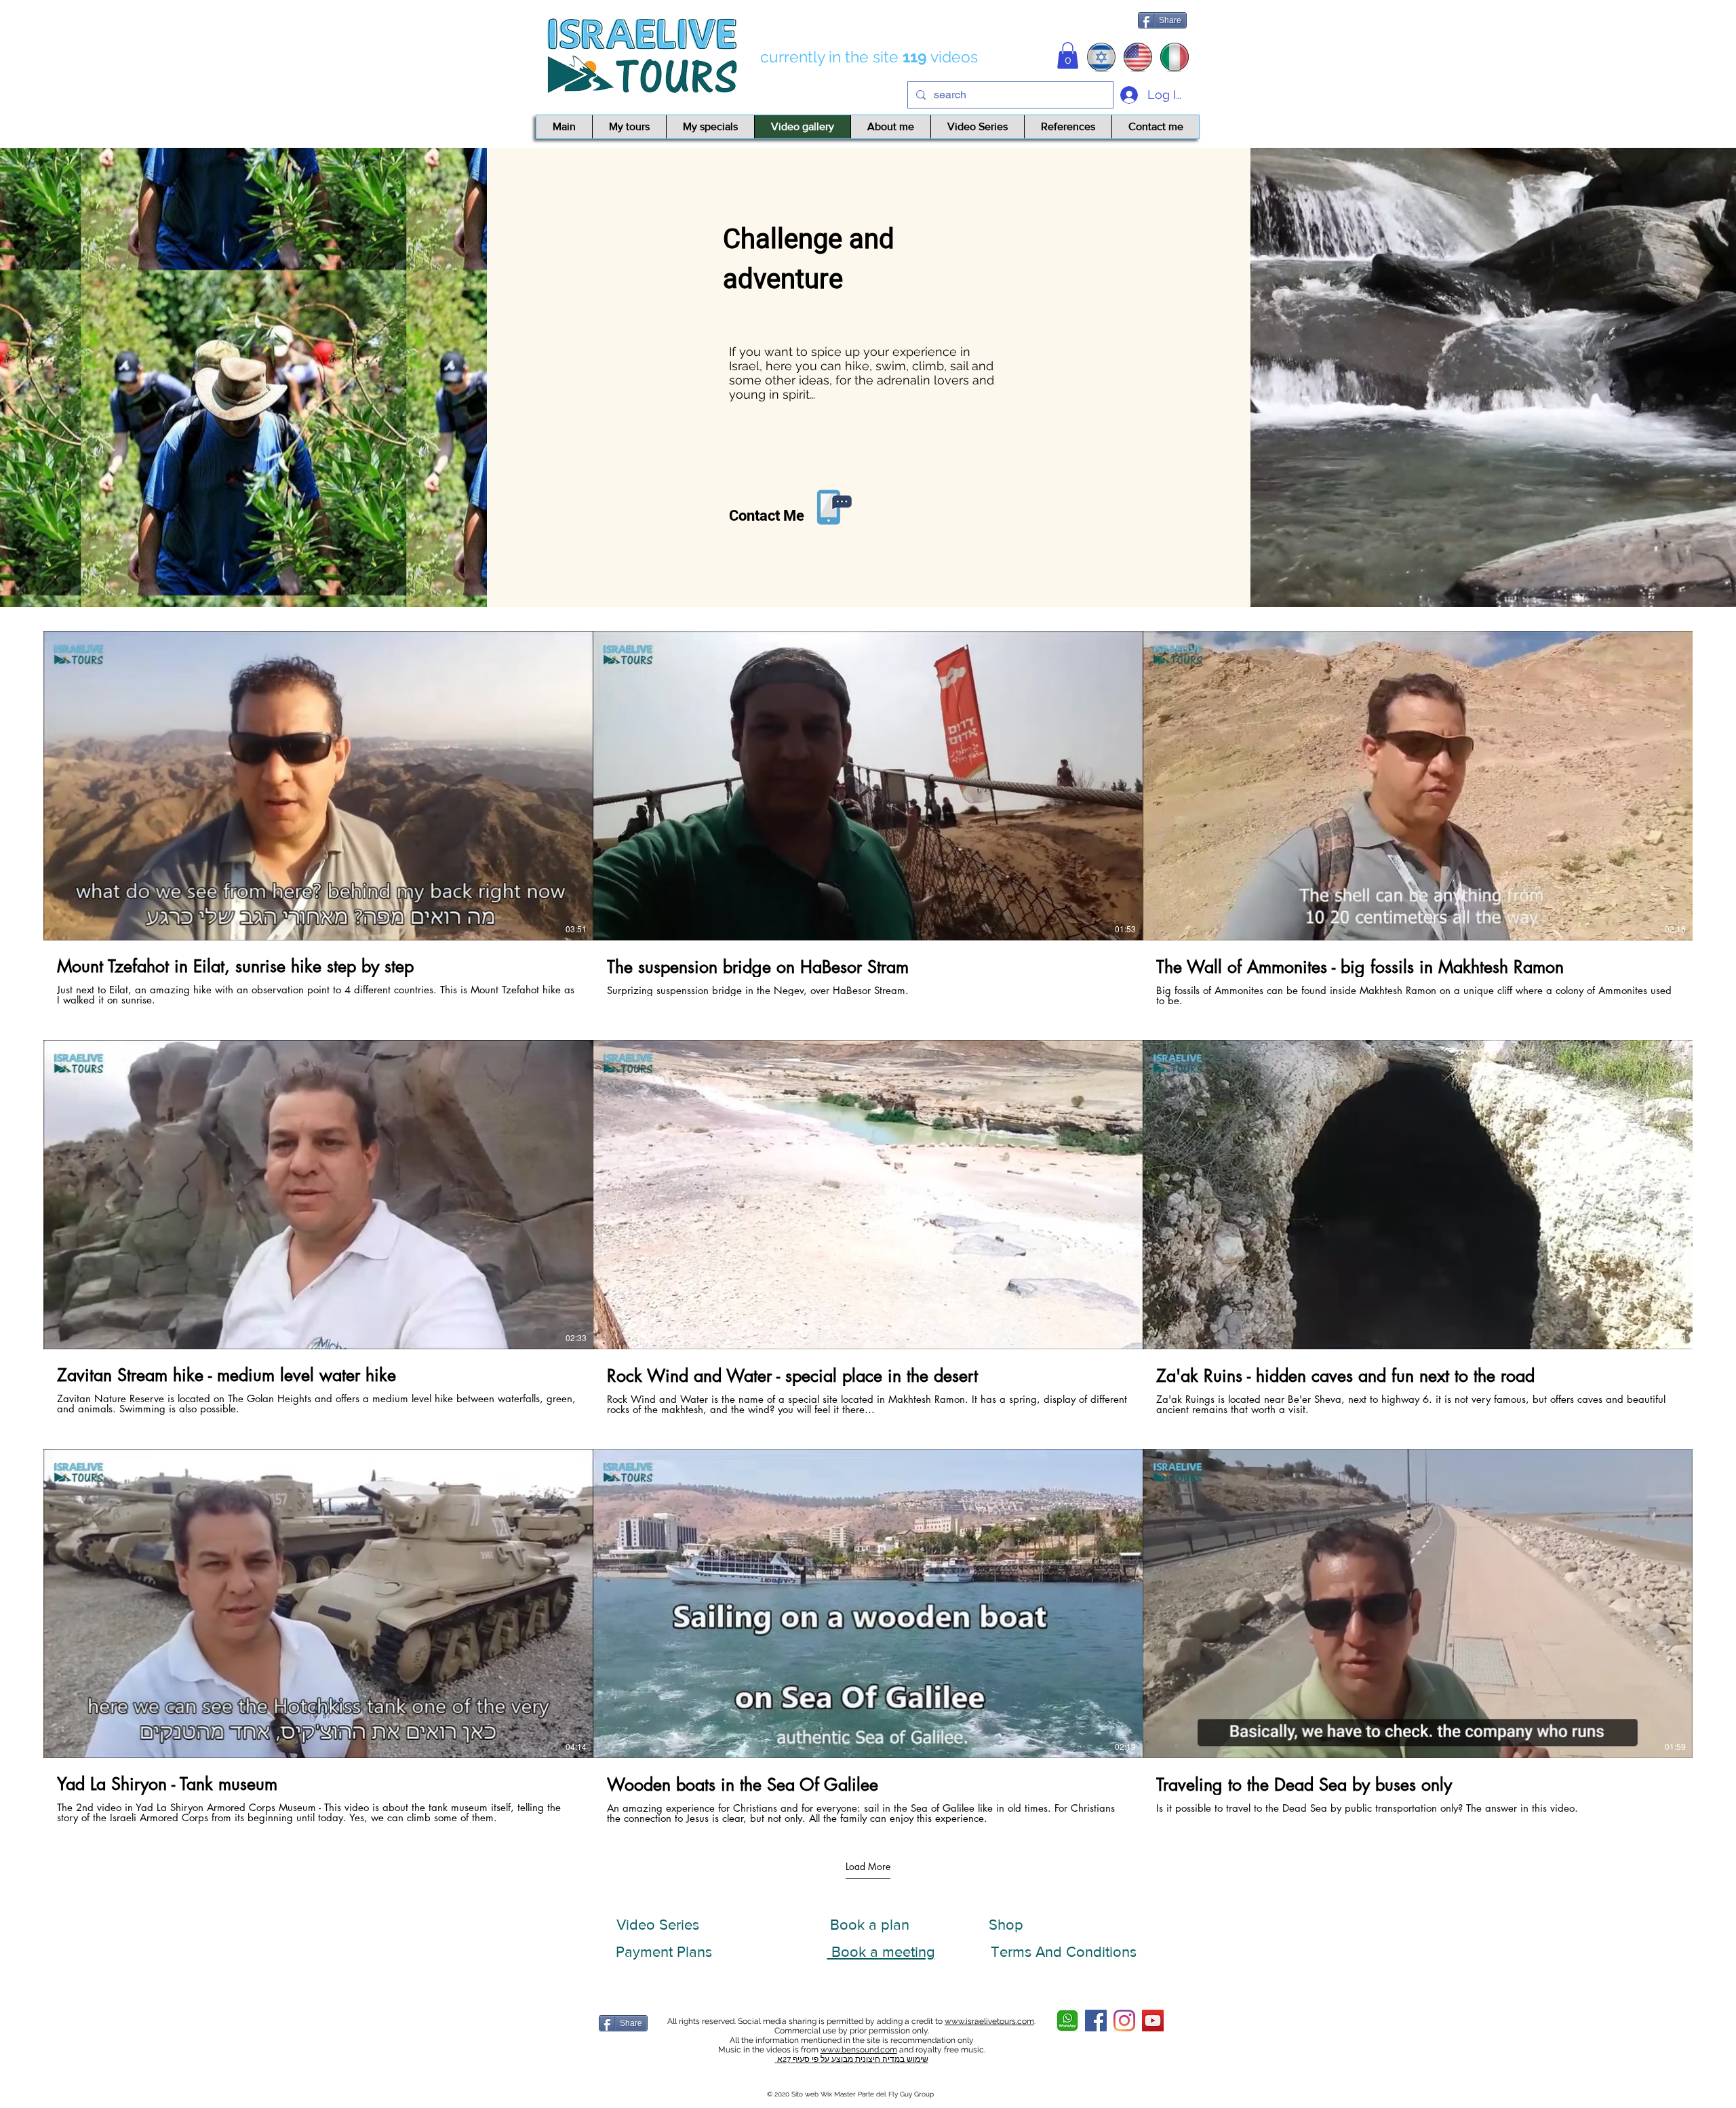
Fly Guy (901, 2094)
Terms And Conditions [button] (1064, 1952)
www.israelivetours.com (989, 2021)
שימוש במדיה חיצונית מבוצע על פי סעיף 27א (852, 2059)
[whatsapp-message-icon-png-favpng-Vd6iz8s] (1067, 2021)
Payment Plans (664, 1952)
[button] (1068, 55)
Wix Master (838, 2094)
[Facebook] (1096, 2021)
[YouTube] (1153, 2021)
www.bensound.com (859, 2050)
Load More (868, 1867)
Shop (1006, 1925)
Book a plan (870, 1925)
